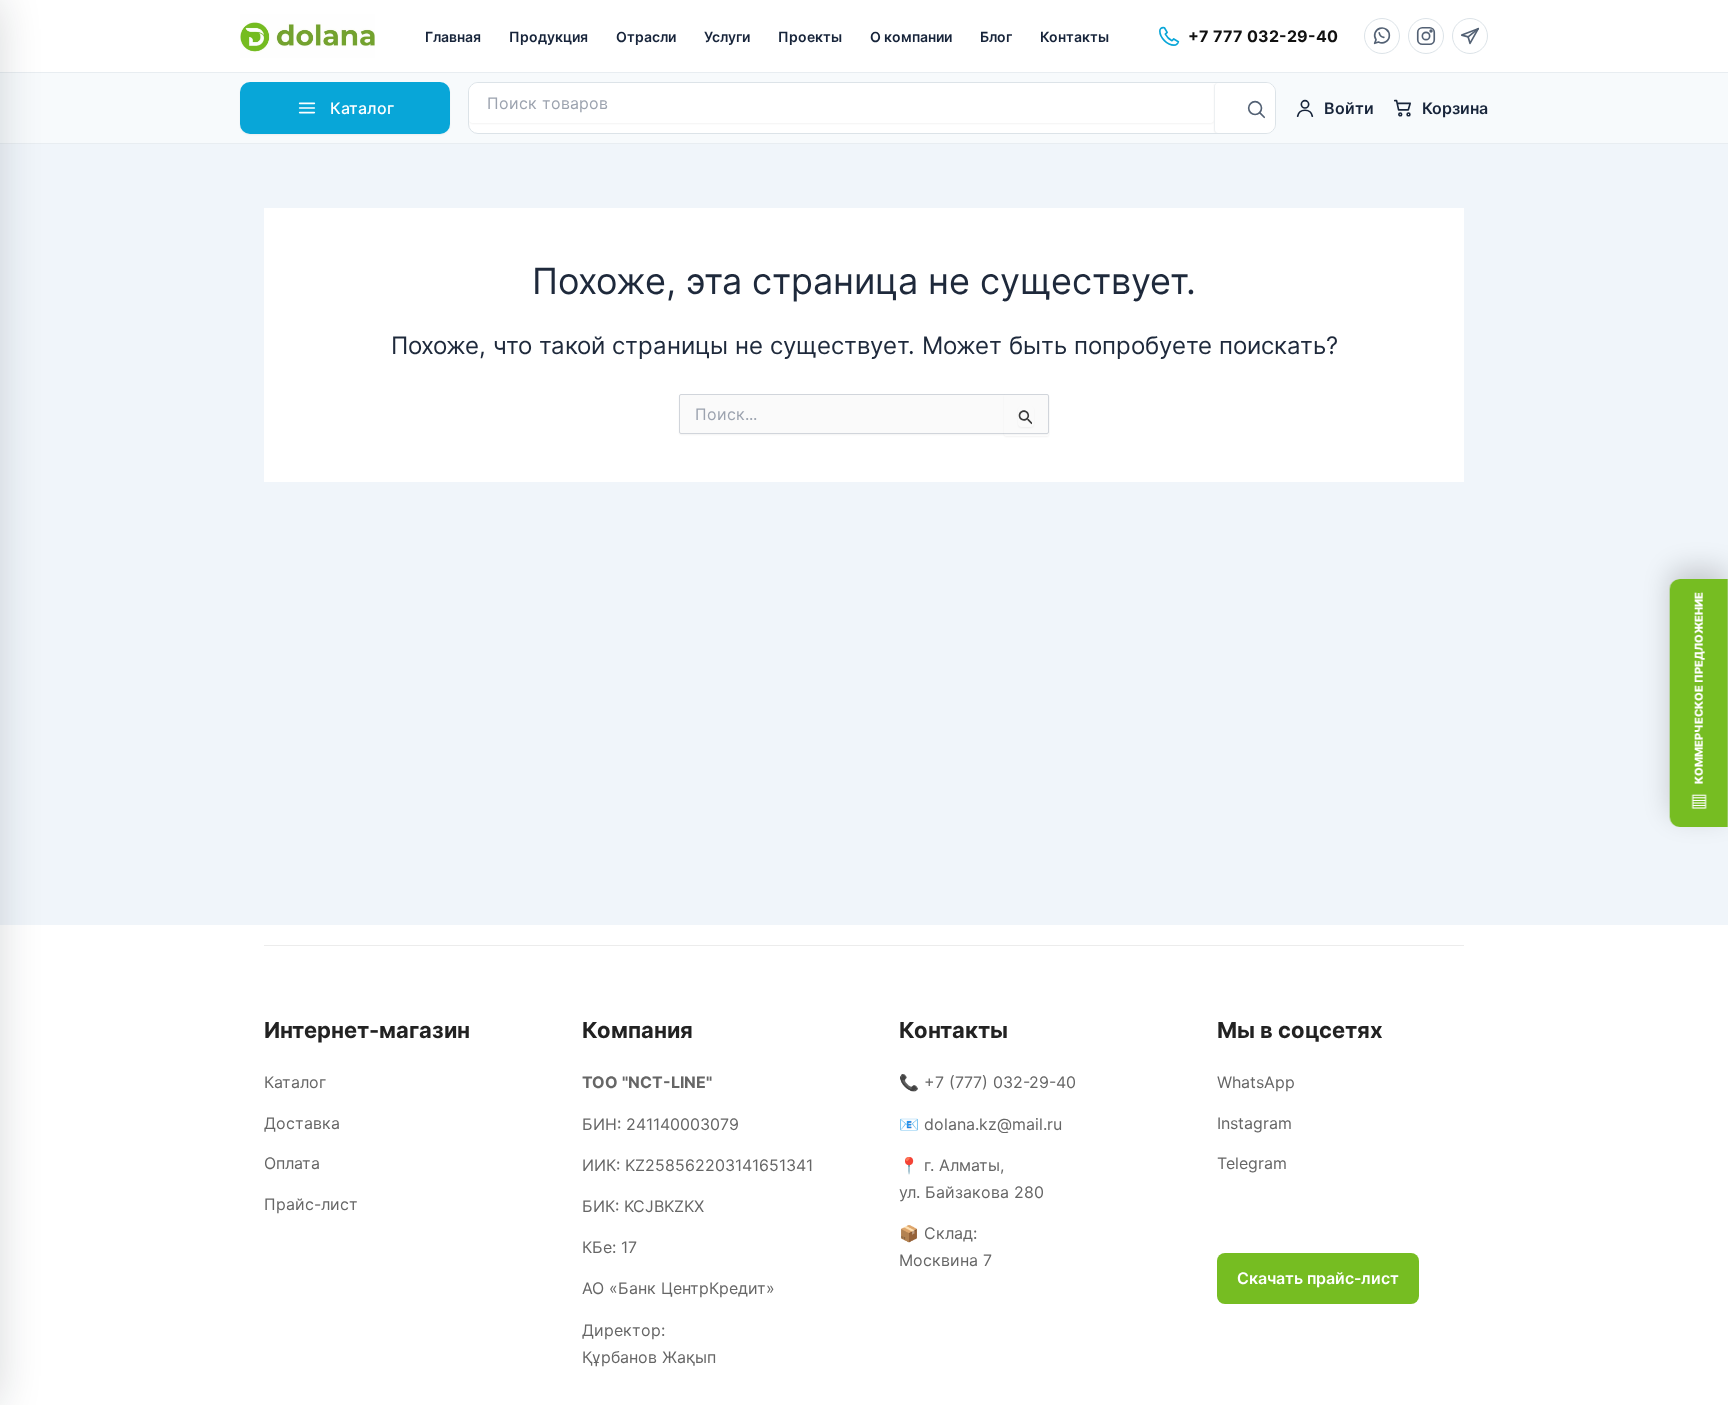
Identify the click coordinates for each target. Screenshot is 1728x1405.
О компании (911, 36)
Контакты (1074, 36)
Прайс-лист (311, 1204)
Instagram (1254, 1123)
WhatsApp (1256, 1082)
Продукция (548, 36)
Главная (453, 36)
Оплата (292, 1163)
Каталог (295, 1082)
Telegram (1252, 1163)
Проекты (810, 36)
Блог (996, 36)
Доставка (302, 1123)
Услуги (727, 36)
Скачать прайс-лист (1318, 1278)
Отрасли (646, 36)
